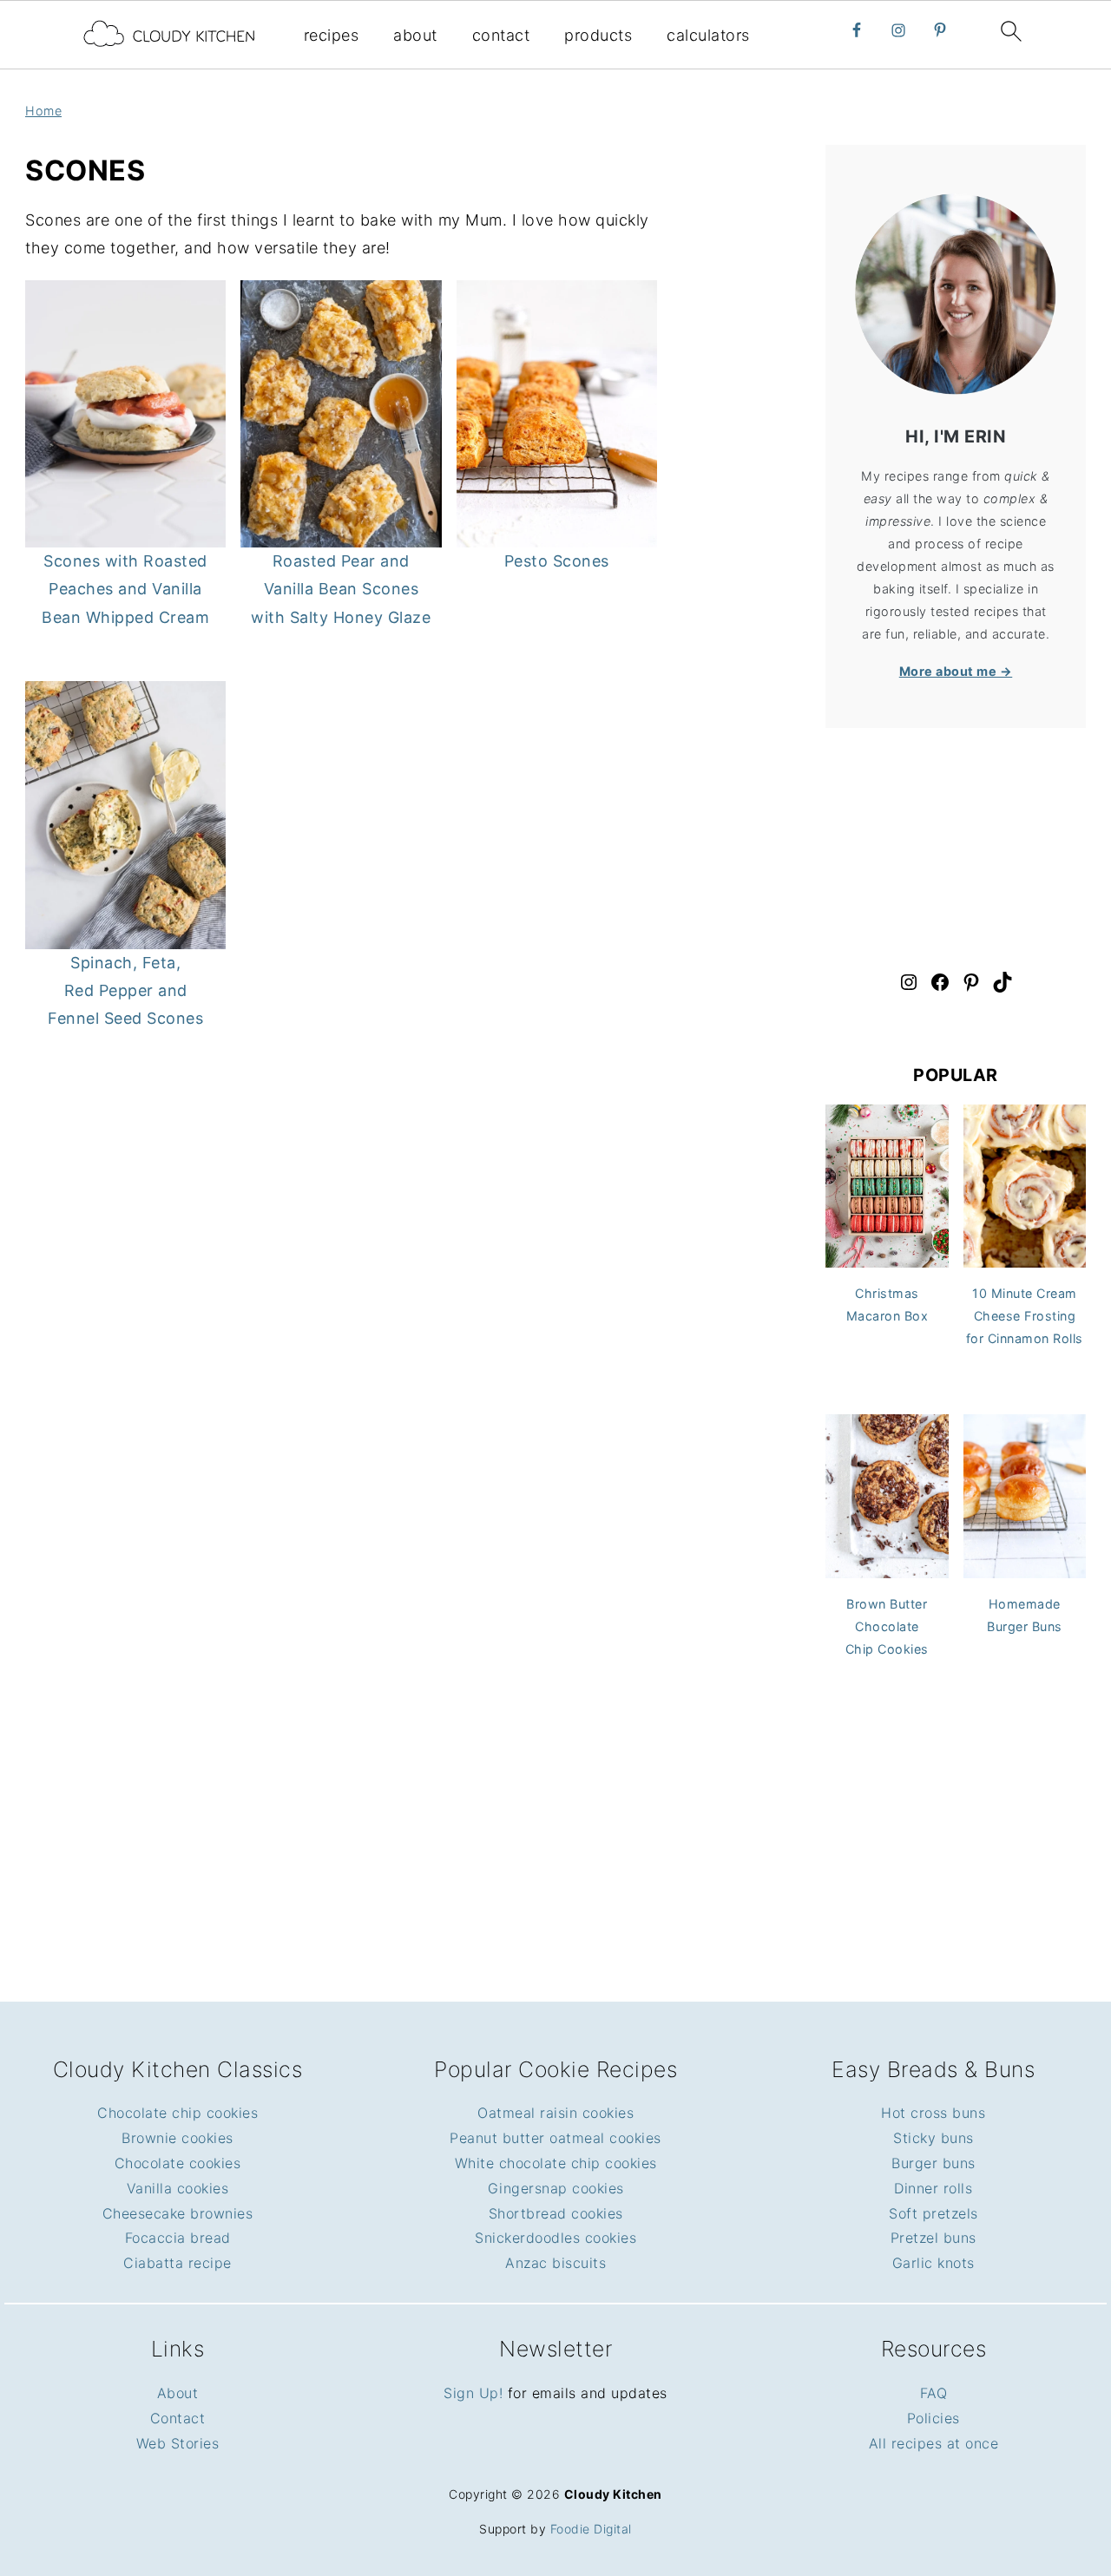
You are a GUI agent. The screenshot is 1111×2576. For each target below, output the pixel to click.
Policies (934, 2418)
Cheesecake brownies (178, 2213)
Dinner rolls (933, 2188)
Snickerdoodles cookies (555, 2238)
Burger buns (934, 2163)
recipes (332, 35)
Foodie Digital (591, 2529)
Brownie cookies (177, 2138)
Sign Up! (473, 2393)
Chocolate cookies (178, 2163)
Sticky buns (934, 2138)
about (415, 35)
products (598, 35)
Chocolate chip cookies (177, 2113)
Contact (178, 2418)
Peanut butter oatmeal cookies (555, 2138)
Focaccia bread (178, 2238)
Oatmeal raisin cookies (555, 2113)
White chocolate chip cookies (556, 2163)
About (178, 2393)
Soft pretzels (934, 2213)
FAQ (934, 2393)
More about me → (956, 671)
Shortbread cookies (556, 2213)
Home (43, 111)
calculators (708, 35)
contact (501, 35)
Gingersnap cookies (556, 2188)
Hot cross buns (933, 2113)
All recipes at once (934, 2443)
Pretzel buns (934, 2238)
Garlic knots (934, 2263)
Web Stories (178, 2443)
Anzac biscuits (555, 2263)
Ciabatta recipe (177, 2263)
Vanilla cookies (178, 2188)
